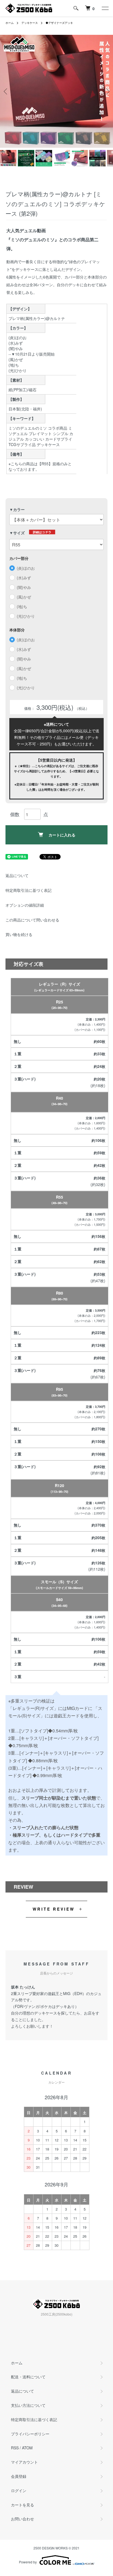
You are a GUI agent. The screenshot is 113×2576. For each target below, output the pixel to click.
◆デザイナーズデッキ (59, 23)
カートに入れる (62, 835)
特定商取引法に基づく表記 (29, 890)
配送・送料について (28, 2377)
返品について (17, 875)
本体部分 (17, 630)
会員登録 (19, 2476)
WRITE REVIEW (54, 1909)
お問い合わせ (22, 2519)
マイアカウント (24, 2462)
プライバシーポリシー (30, 2434)
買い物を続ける (19, 934)
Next (107, 91)
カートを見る (22, 2505)
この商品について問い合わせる (32, 920)
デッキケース (30, 23)
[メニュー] (105, 8)
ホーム (10, 23)
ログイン (19, 2490)
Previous (6, 91)
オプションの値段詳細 (25, 905)
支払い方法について (28, 2405)
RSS (15, 2448)
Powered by (28, 2562)
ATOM (27, 2448)
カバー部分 (19, 558)
